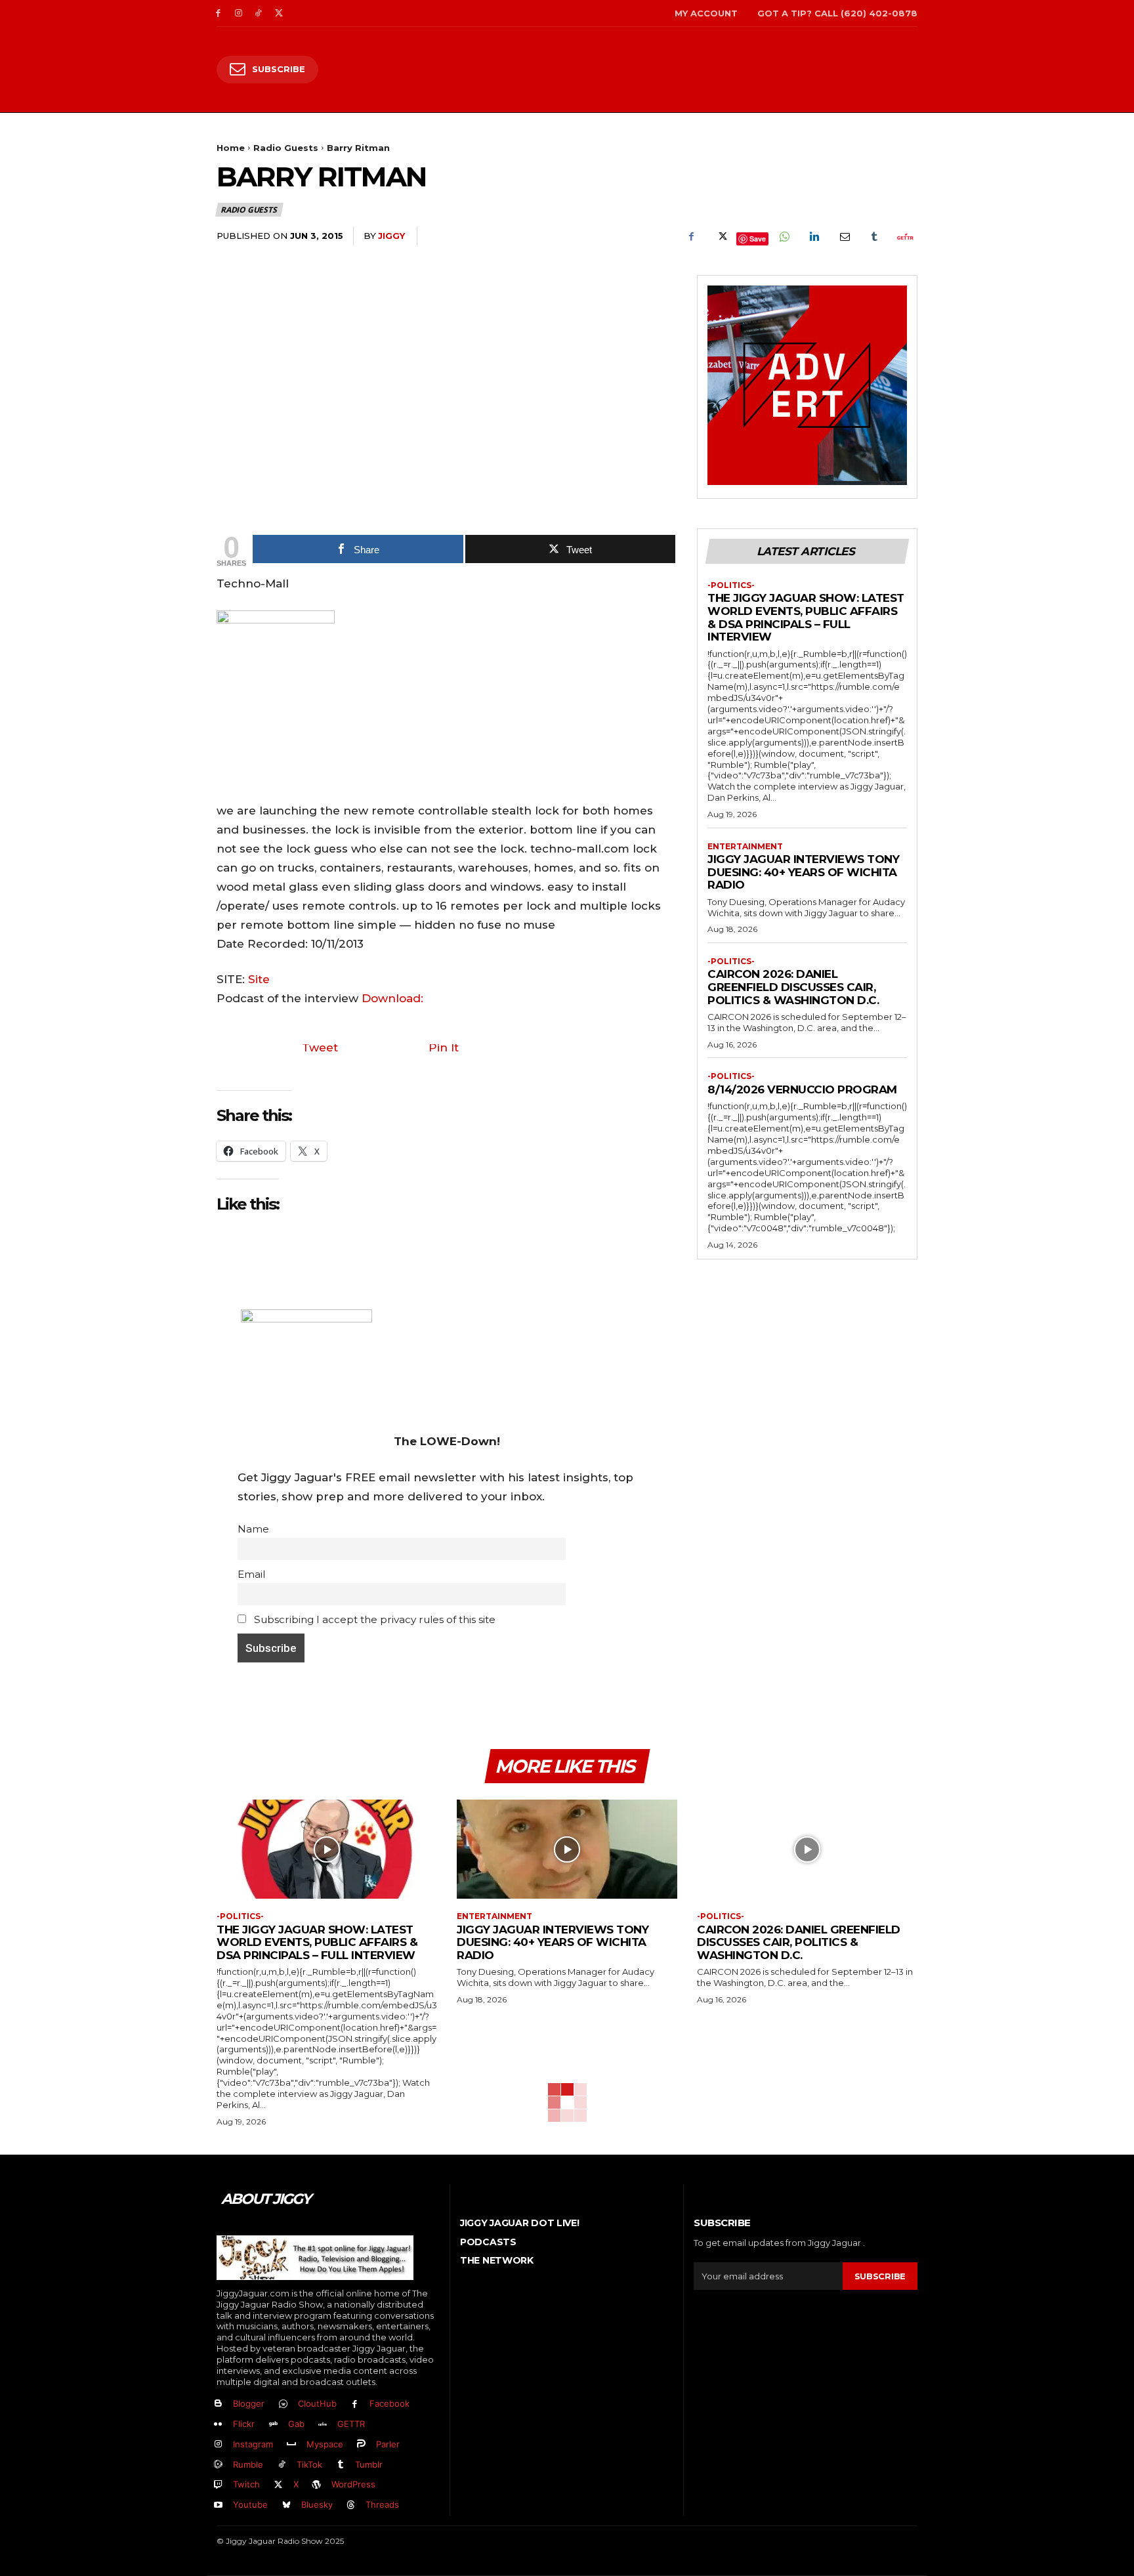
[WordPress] (317, 2485)
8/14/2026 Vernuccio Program (802, 1089)
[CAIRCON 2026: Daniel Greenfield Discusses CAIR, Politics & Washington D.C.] (807, 1849)
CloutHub (317, 2403)
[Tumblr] (874, 236)
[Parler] (362, 2444)
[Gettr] (904, 236)
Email (251, 1574)
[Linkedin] (814, 236)
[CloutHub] (283, 2404)
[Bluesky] (286, 2505)
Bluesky (317, 2504)
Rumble (248, 2464)
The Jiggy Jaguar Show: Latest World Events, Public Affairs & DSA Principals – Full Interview (806, 617)
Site (259, 979)
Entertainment (745, 847)
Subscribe (880, 2276)
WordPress (353, 2484)
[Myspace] (292, 2444)
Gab (296, 2424)
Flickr (244, 2424)
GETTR (351, 2424)
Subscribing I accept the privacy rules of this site (373, 1619)
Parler (388, 2444)
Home (231, 148)
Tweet (320, 1047)
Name (253, 1529)
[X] (279, 13)
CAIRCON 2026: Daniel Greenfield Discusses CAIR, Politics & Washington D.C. (793, 987)
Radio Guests (286, 148)
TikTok (309, 2464)
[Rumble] (218, 2465)
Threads (382, 2504)
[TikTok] (259, 13)
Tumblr (369, 2464)
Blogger (249, 2403)
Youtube (250, 2504)
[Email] (844, 236)
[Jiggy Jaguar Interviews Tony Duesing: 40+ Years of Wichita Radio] (567, 1849)
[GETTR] (323, 2425)
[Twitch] (218, 2485)
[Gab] (273, 2425)
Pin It (444, 1047)
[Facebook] (218, 13)
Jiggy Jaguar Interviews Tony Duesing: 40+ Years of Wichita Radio (803, 872)
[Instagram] (239, 13)
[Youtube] (218, 2505)
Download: (392, 998)
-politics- (731, 585)
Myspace (325, 2444)
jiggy (391, 236)
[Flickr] (218, 2425)
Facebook (389, 2403)
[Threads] (351, 2505)
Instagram (253, 2444)
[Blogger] (218, 2404)
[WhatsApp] (784, 236)
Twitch (246, 2484)
